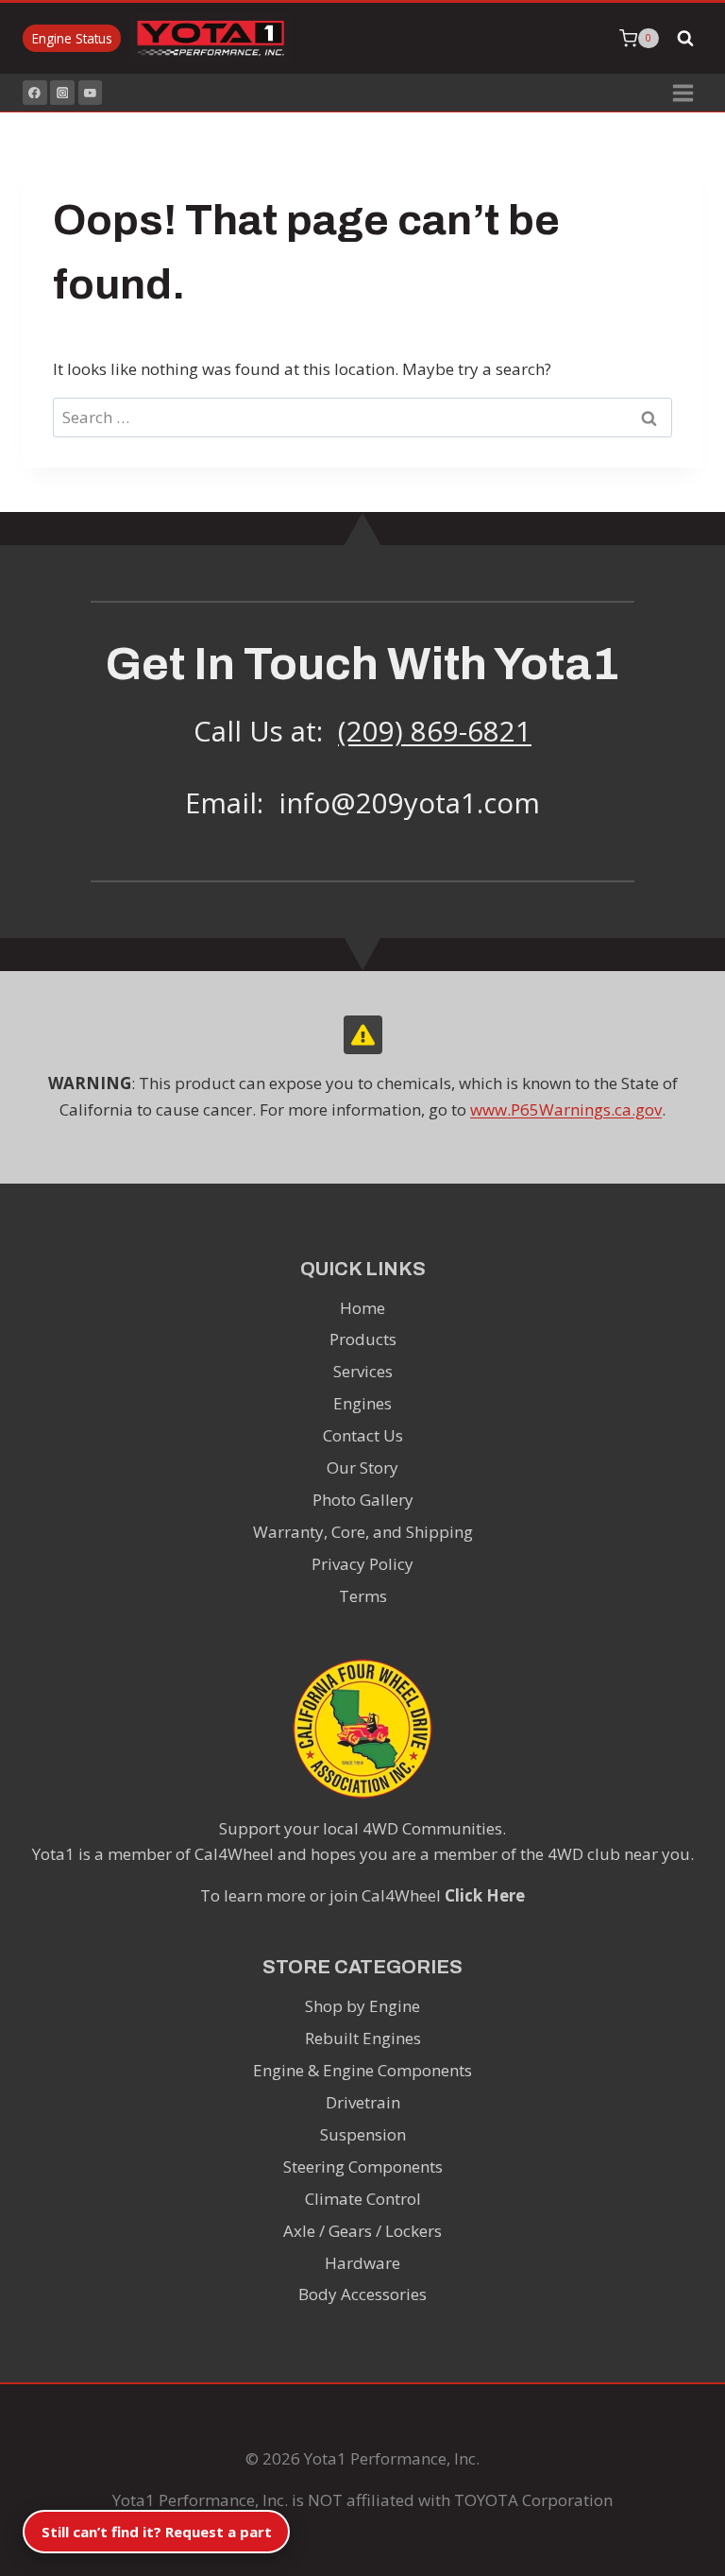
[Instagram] (62, 93)
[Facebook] (35, 93)
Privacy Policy (362, 1564)
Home (362, 1308)
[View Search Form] (685, 39)
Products (363, 1339)
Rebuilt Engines (363, 2038)
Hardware (362, 2263)
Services (363, 1371)
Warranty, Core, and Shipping (363, 1532)
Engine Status (72, 38)
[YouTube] (91, 93)
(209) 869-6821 (435, 731)
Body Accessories (362, 2294)
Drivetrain (363, 2102)
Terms (363, 1596)
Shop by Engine (362, 2006)
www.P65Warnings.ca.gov (566, 1109)
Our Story (362, 1467)
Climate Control (363, 2199)
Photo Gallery (363, 1500)
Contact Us (363, 1435)
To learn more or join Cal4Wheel (362, 1895)
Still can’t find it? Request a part (157, 2532)
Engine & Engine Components (362, 2070)
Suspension (363, 2134)
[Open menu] (683, 93)
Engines (362, 1403)
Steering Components (363, 2167)
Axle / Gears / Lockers (362, 2231)
